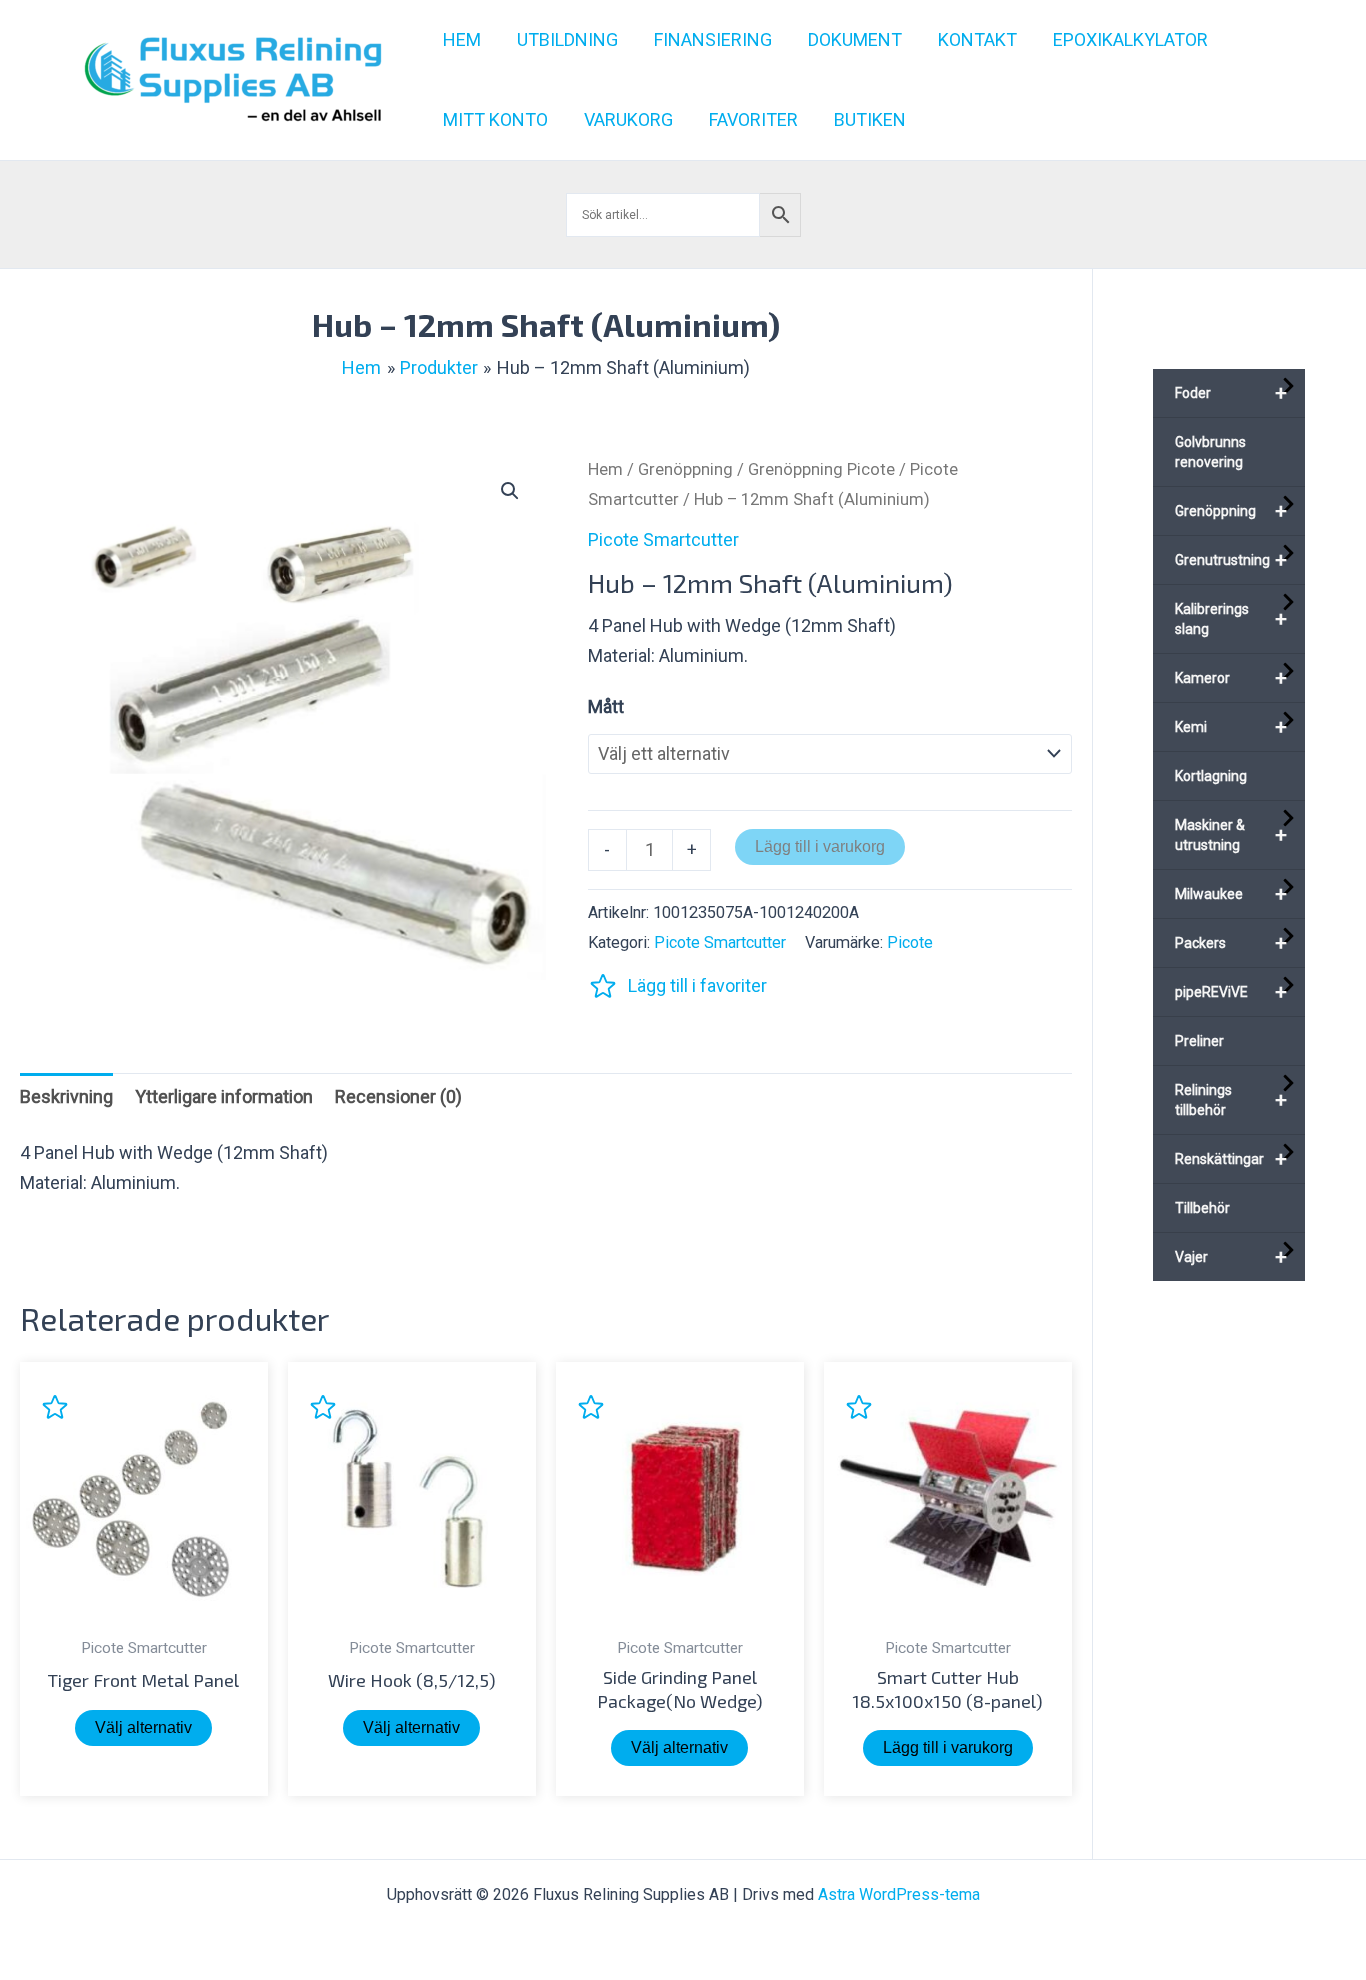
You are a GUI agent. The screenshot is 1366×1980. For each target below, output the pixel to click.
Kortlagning (1211, 776)
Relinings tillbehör (1231, 1100)
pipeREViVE (1231, 992)
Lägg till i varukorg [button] (948, 1747)
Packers (1231, 943)
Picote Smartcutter (663, 539)
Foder (1231, 393)
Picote (910, 942)
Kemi (1231, 727)
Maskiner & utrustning (1231, 835)
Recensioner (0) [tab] (398, 1096)
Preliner (1199, 1041)
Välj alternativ (143, 1727)
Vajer (1231, 1257)
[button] (510, 491)
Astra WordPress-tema (899, 1894)
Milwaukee (1231, 894)
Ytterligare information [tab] (224, 1096)
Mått (606, 706)
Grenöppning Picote (821, 469)
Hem (605, 469)
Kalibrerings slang (1231, 619)
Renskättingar (1231, 1159)
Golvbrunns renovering (1210, 452)
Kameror (1231, 678)
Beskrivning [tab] (66, 1096)
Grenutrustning (1231, 560)
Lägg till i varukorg (820, 846)
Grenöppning (685, 469)
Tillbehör (1202, 1208)
